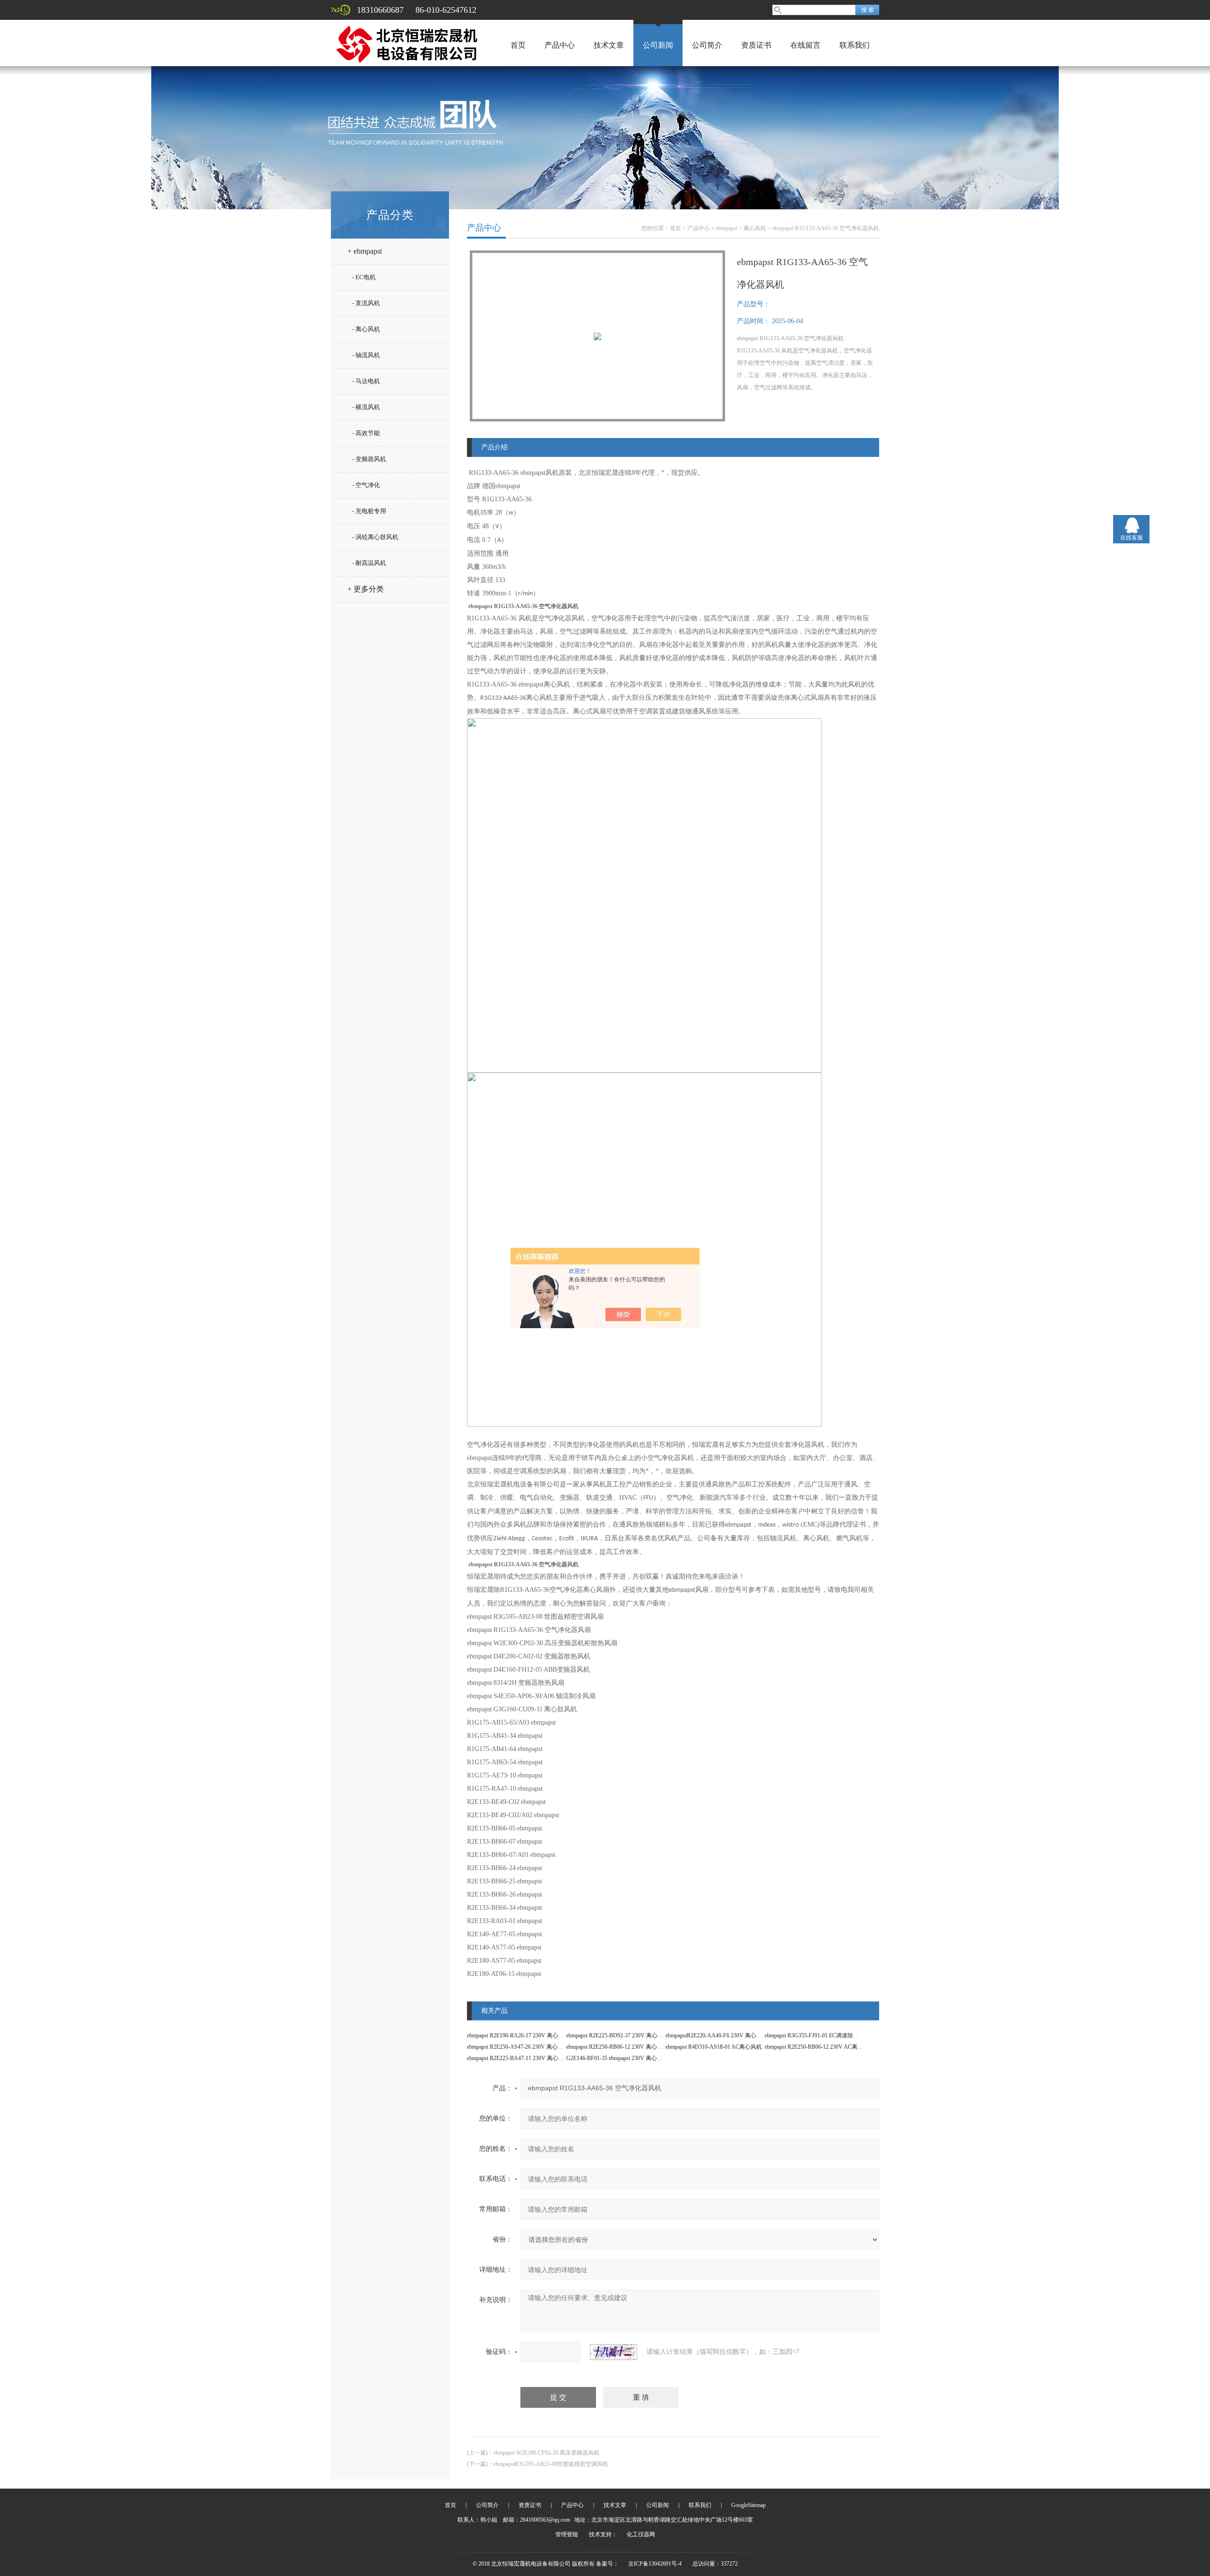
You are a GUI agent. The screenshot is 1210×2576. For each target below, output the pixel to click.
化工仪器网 (641, 2534)
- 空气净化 (366, 485)
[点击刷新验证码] (614, 2352)
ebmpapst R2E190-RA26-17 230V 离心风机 (518, 2035)
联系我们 (855, 45)
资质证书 (756, 45)
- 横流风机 (366, 407)
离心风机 (755, 228)
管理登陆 (567, 2534)
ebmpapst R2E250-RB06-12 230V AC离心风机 (820, 2047)
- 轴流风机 (366, 355)
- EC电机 (364, 277)
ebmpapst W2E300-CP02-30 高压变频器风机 (546, 2453)
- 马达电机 (366, 381)
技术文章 (609, 45)
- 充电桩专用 (369, 511)
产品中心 (560, 45)
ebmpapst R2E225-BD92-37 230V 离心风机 (618, 2035)
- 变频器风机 (369, 459)
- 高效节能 (366, 433)
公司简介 (707, 45)
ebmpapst (727, 228)
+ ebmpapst (365, 251)
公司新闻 (658, 45)
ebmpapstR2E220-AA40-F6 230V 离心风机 (717, 2035)
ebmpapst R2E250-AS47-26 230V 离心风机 (518, 2047)
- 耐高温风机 (369, 563)
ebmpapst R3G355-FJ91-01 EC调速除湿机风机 (820, 2035)
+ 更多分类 (366, 589)
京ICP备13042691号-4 (655, 2564)
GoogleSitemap (748, 2505)
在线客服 (1132, 538)
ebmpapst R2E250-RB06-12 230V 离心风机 (617, 2047)
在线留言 (805, 45)
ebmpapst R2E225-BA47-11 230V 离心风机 (518, 2058)
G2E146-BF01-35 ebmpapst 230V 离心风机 (617, 2058)
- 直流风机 (366, 303)
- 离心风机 (366, 329)
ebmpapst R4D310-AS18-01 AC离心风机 (714, 2047)
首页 (518, 45)
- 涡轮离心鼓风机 (375, 537)
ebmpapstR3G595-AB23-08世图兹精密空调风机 (551, 2464)
